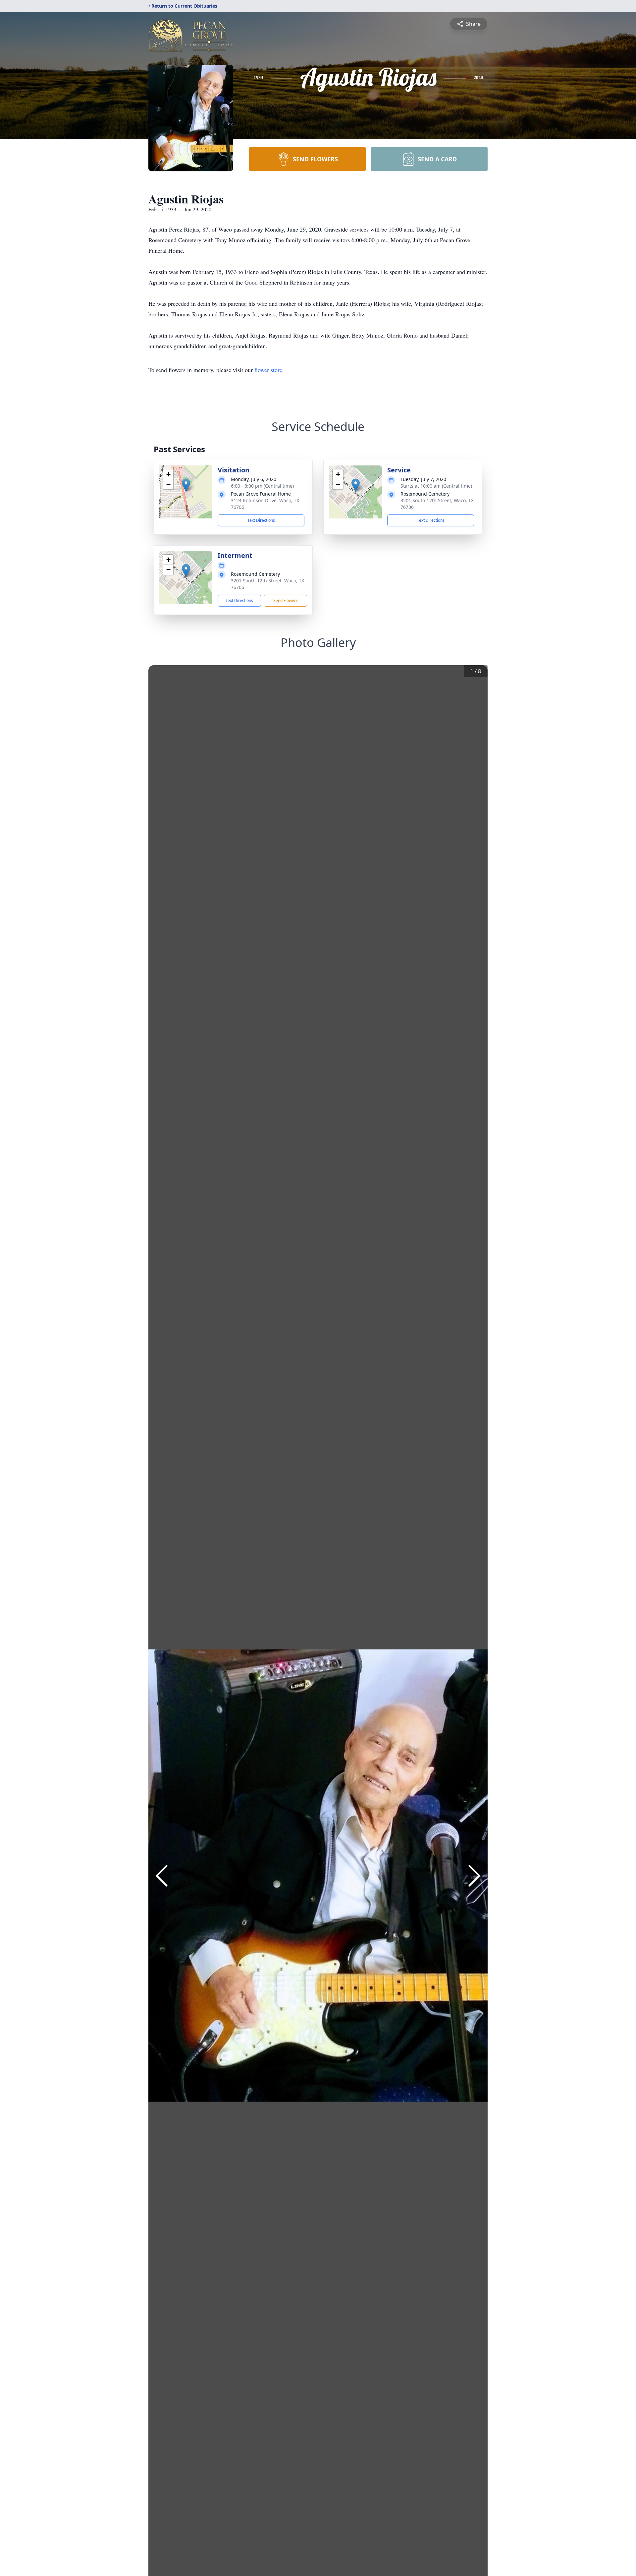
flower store (268, 370)
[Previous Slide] (162, 1876)
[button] (186, 485)
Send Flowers (286, 600)
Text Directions (261, 520)
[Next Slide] (474, 1876)
